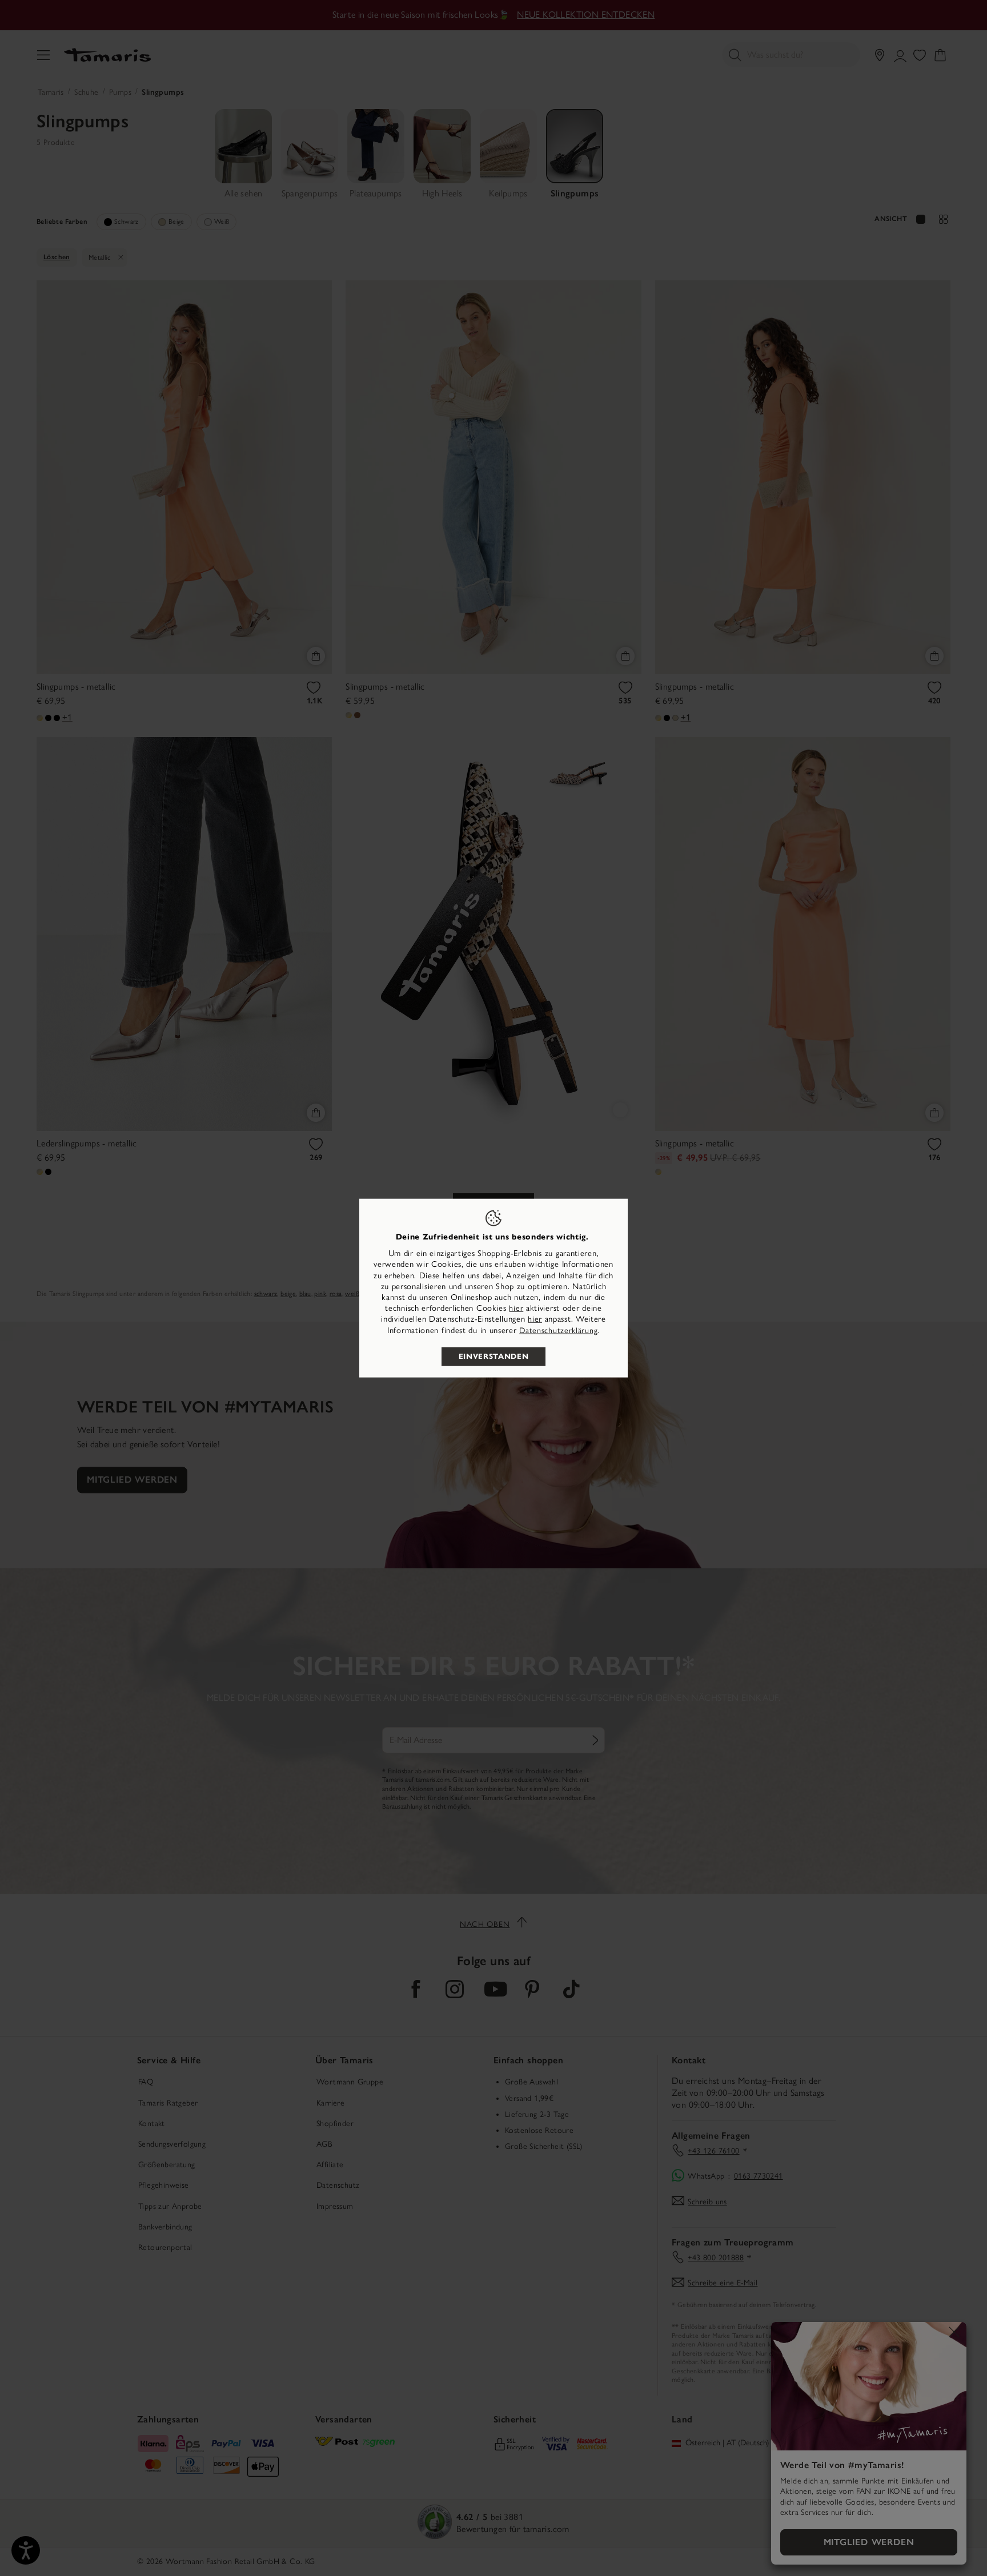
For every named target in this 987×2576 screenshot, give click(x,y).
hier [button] (535, 1319)
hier (516, 1308)
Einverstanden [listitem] (493, 1356)
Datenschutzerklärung (558, 1330)
